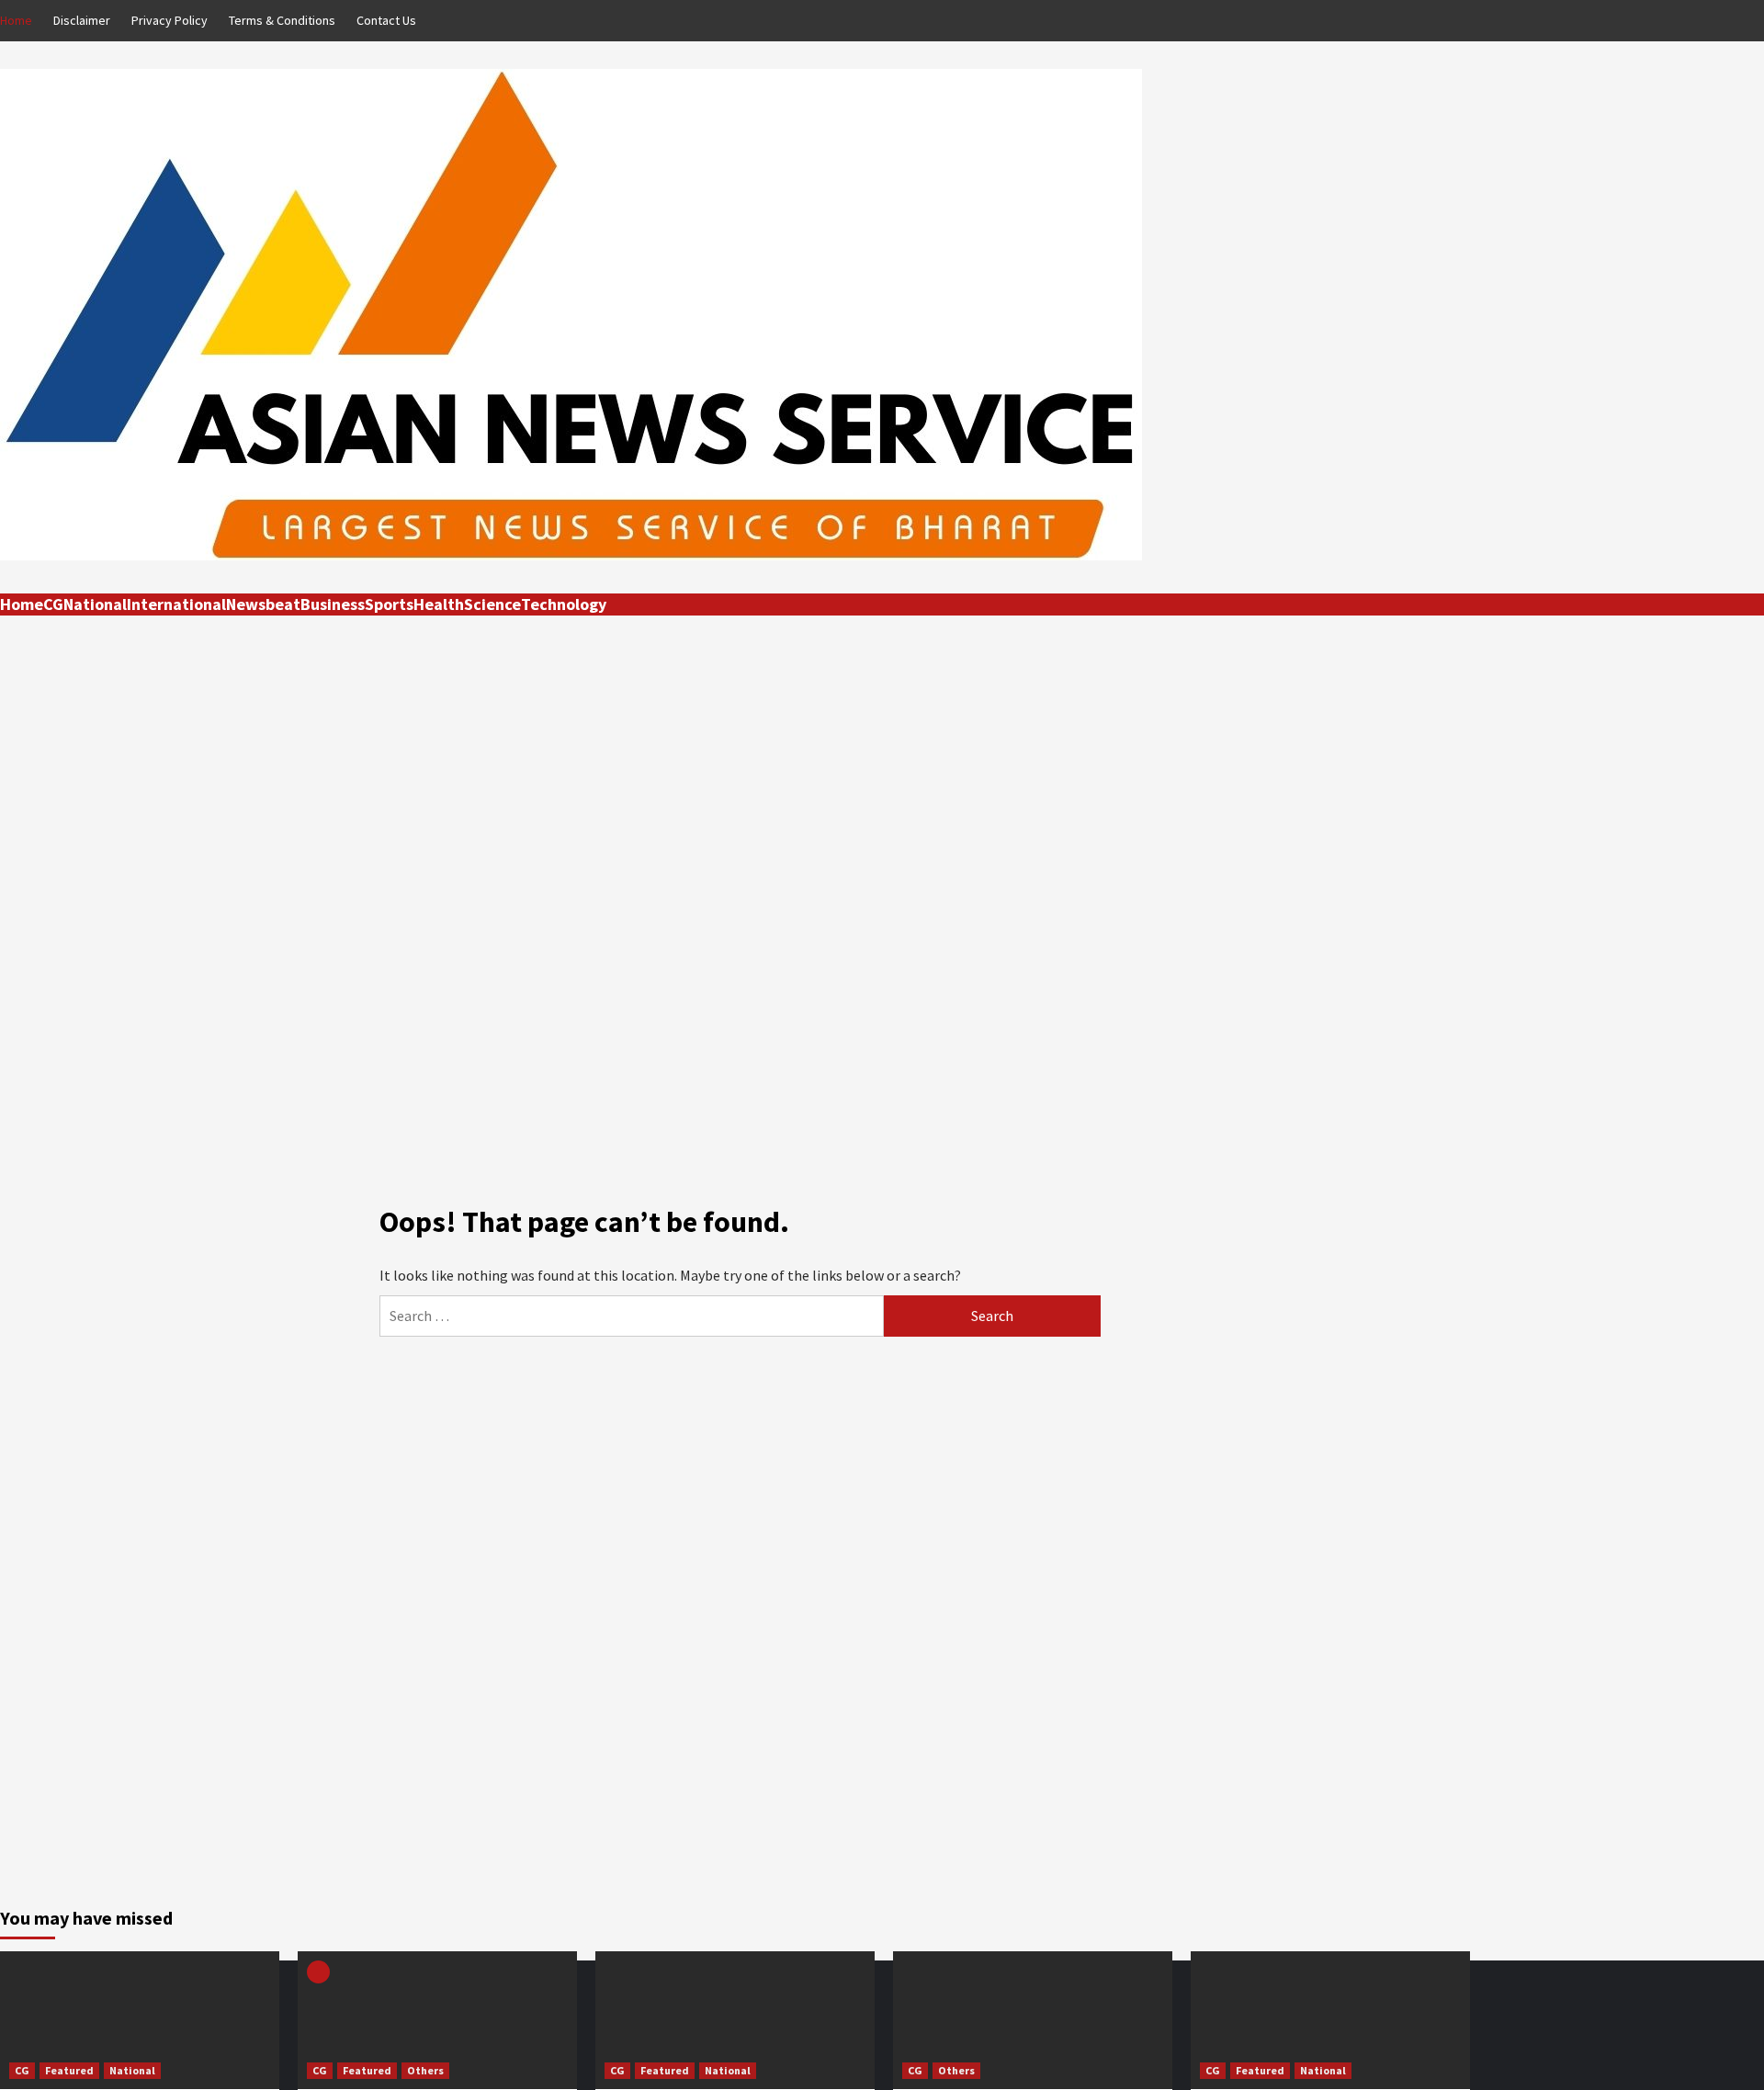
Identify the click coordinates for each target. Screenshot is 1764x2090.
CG (53, 604)
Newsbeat (263, 604)
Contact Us (386, 20)
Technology (564, 604)
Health (439, 604)
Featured (69, 2070)
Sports (389, 604)
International (176, 604)
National (95, 604)
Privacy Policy (170, 20)
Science (492, 604)
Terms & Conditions (282, 20)
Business (333, 604)
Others (425, 2070)
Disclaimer (82, 20)
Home (16, 20)
